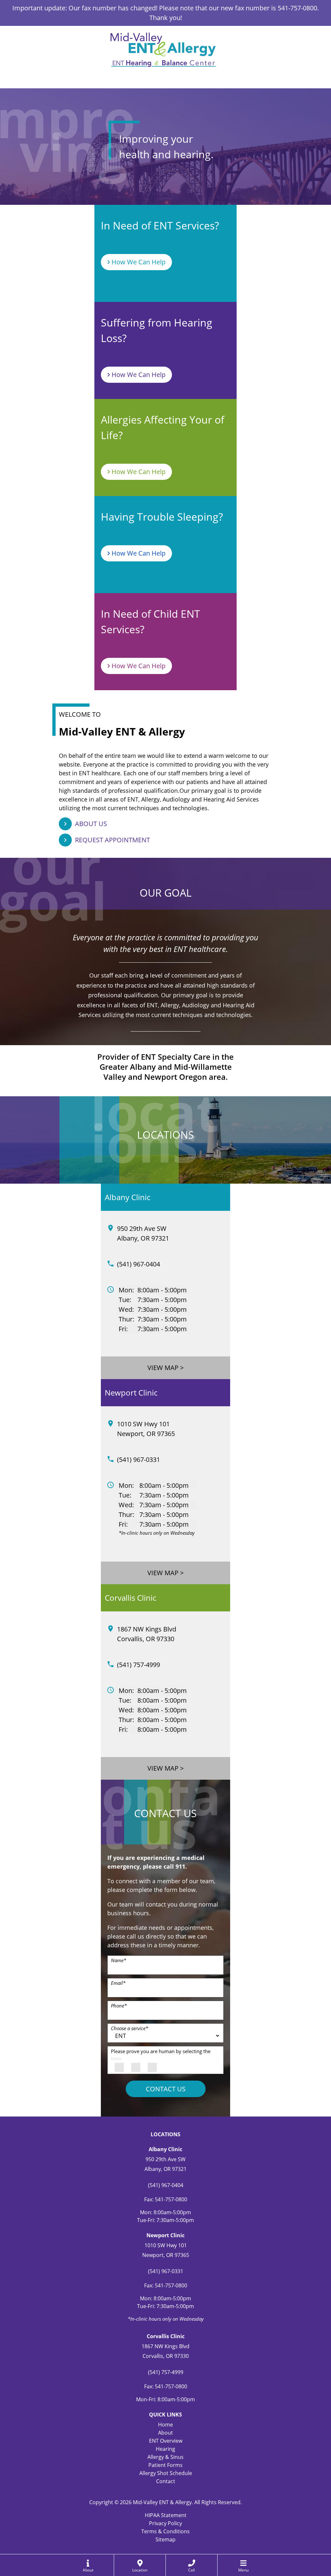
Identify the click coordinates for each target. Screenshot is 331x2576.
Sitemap (165, 2539)
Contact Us (166, 2089)
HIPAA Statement (166, 2515)
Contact (166, 2481)
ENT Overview (166, 2441)
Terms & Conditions (165, 2531)
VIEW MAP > (165, 1368)
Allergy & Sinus (165, 2457)
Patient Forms (165, 2465)
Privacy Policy (165, 2523)
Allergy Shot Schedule (166, 2473)
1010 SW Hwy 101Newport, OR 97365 (146, 1429)
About (165, 2433)
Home (165, 2425)
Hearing (165, 2449)
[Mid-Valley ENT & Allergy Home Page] (163, 49)
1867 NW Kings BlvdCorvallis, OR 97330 (147, 1634)
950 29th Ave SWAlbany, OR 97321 (143, 1233)
